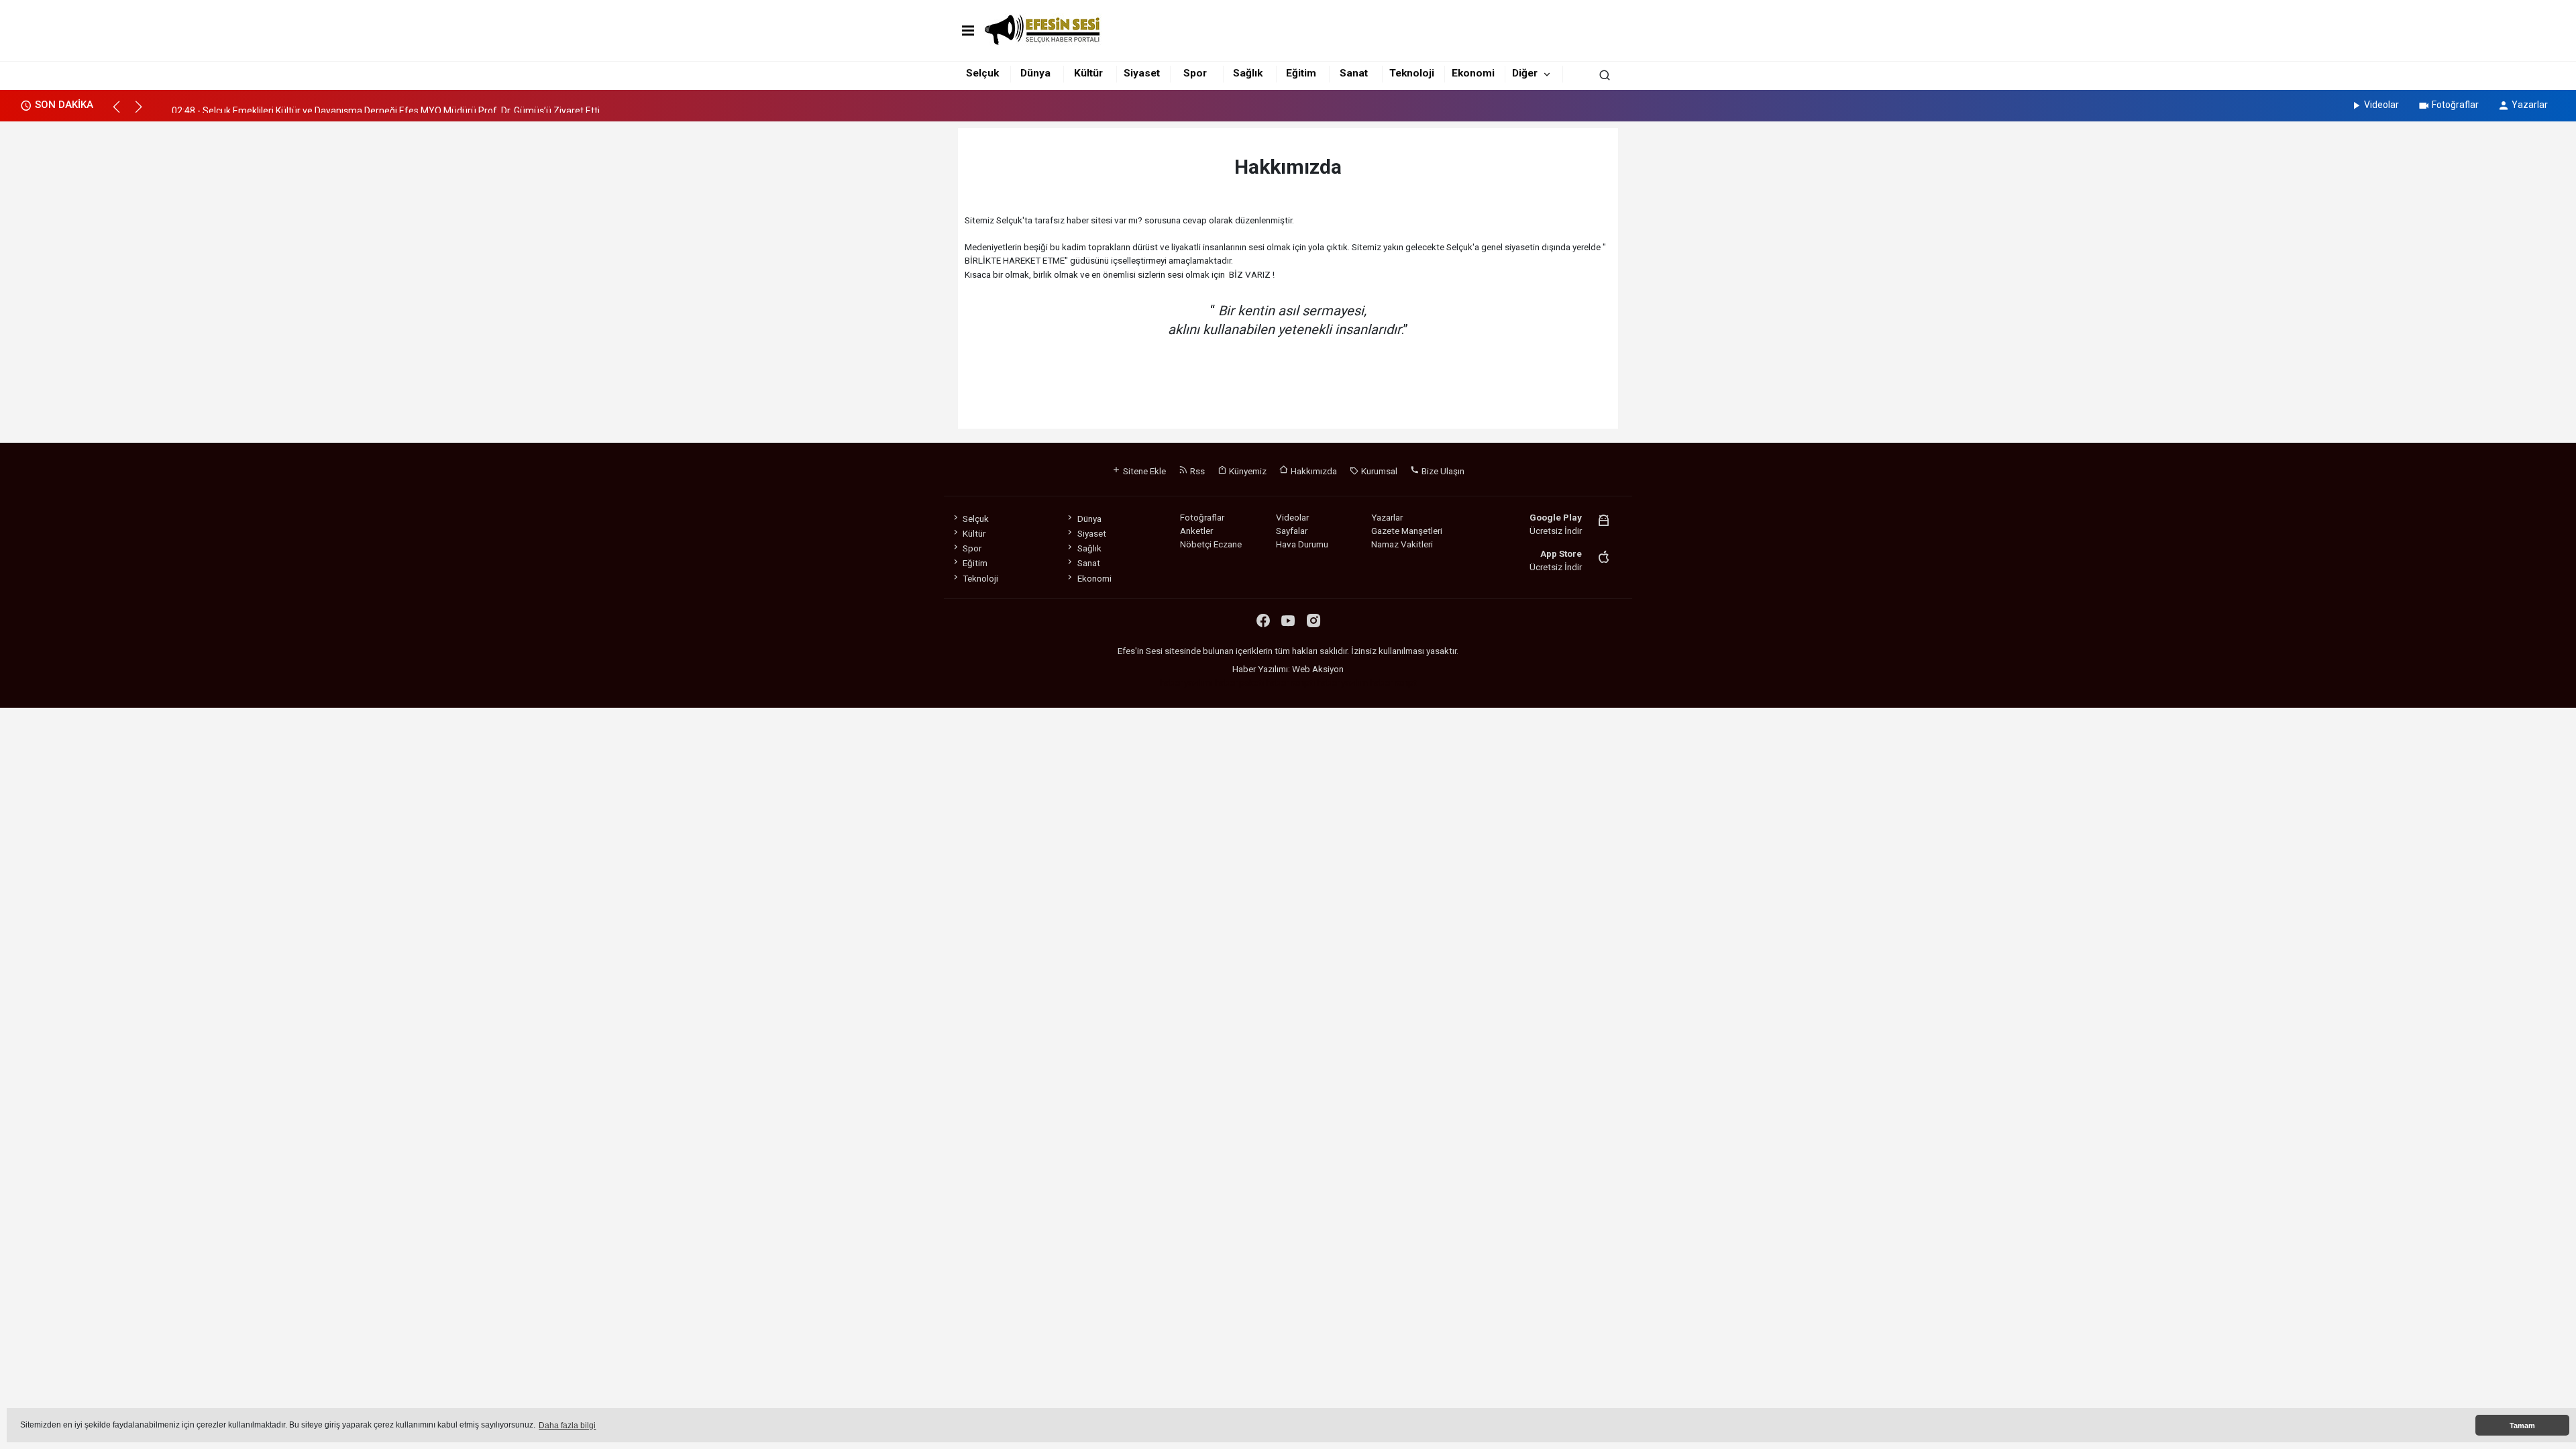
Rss (1196, 471)
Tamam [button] (2522, 1426)
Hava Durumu (1302, 544)
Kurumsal (1378, 471)
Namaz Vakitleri (1402, 544)
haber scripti (1290, 682)
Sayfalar (1292, 531)
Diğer (1525, 73)
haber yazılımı (1186, 682)
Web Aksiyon (1318, 669)
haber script (1393, 682)
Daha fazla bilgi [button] (567, 1426)
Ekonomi (1473, 73)
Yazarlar (2530, 105)
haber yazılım (1342, 682)
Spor (1195, 73)
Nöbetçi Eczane (1211, 544)
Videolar (2381, 105)
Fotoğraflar (2455, 105)
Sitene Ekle (1143, 471)
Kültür (1088, 73)
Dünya (1035, 73)
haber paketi (1239, 682)
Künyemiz (1247, 471)
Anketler (1196, 531)
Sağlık (1248, 73)
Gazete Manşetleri (1407, 531)
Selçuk (982, 73)
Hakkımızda (1313, 471)
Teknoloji (1412, 73)
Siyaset (1142, 73)
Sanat (1354, 73)
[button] (122, 113)
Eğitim (1301, 73)
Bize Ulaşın (1442, 471)
